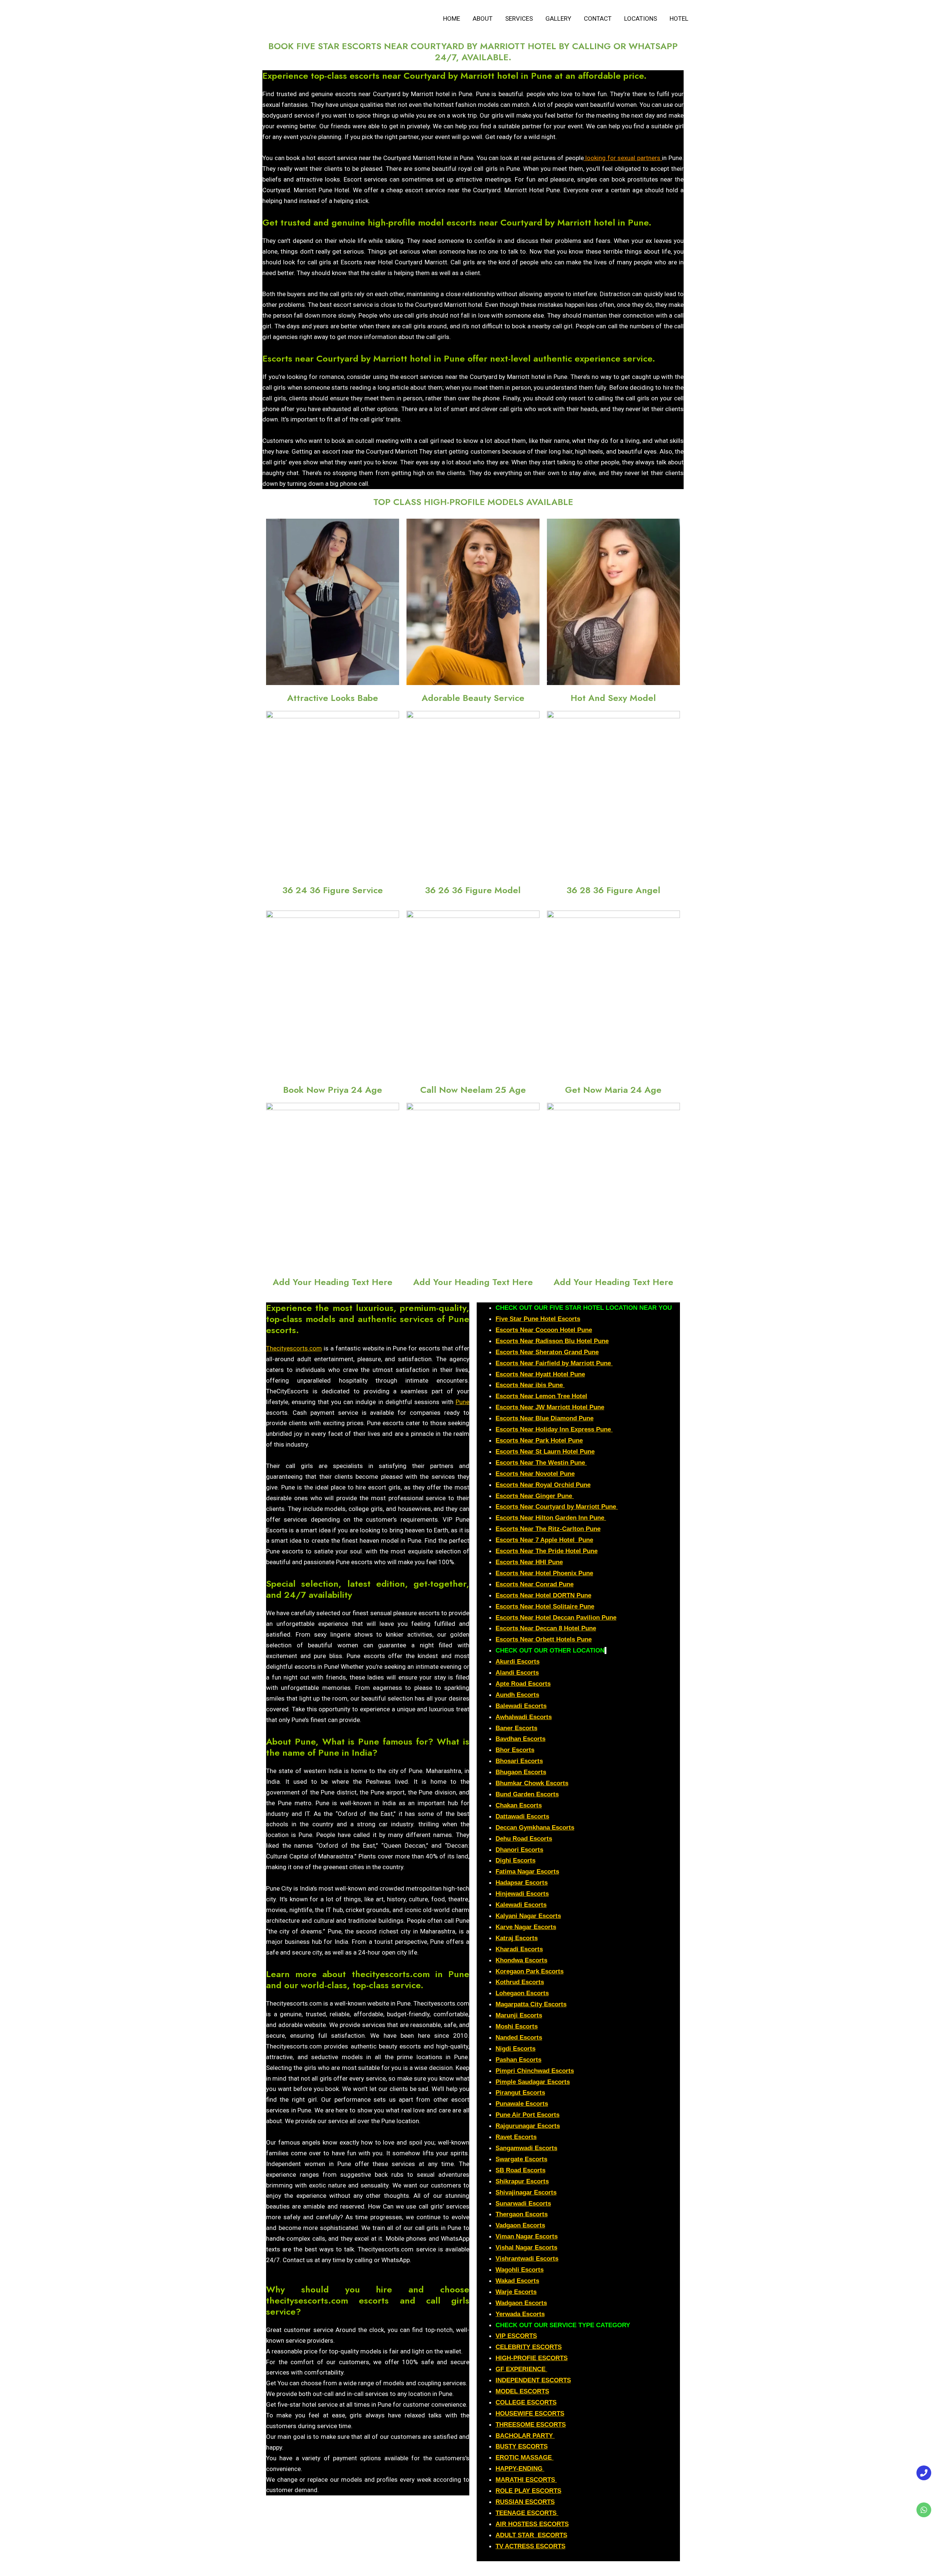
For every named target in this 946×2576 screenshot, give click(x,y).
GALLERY (558, 18)
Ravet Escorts (516, 2137)
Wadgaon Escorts (521, 2303)
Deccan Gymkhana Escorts (535, 1828)
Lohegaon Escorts (522, 1993)
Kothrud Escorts (520, 1982)
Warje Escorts (516, 2292)
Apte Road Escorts (523, 1684)
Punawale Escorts (522, 2104)
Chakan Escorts (519, 1805)
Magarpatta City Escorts (531, 2004)
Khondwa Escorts (521, 1960)
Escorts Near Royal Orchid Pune (543, 1485)
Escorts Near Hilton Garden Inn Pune (551, 1518)
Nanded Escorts (519, 2038)
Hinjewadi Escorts (522, 1894)
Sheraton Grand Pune (567, 1352)
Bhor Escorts (515, 1750)
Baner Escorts (516, 1728)
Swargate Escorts (521, 2159)
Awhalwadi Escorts (524, 1717)
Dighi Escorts (515, 1860)
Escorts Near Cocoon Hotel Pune (544, 1330)
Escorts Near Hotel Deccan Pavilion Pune (556, 1618)
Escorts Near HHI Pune (529, 1562)
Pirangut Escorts (520, 2093)
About (483, 18)
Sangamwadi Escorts (526, 2148)
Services (519, 18)
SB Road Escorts (520, 2170)
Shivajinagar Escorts (526, 2192)
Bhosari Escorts (519, 1761)
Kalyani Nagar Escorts (528, 1916)
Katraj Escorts (517, 1938)
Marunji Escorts (519, 2015)
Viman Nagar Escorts (527, 2236)
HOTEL (679, 18)
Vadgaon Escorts (520, 2225)
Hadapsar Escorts (522, 1883)
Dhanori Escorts (519, 1850)
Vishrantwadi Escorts (527, 2259)
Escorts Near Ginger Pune (535, 1496)
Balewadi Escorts (521, 1706)
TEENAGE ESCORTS (526, 2513)
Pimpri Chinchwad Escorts (535, 2071)
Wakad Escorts (517, 2281)
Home (452, 18)
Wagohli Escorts (520, 2270)
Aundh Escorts (517, 1695)
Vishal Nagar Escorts (526, 2248)
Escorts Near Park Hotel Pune (539, 1440)
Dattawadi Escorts (522, 1816)
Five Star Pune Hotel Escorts (538, 1319)
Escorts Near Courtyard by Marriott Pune (557, 1507)
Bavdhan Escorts (520, 1739)
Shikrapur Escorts (522, 2181)
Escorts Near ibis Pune (530, 1385)
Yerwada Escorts (520, 2314)
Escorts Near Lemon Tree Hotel (541, 1396)
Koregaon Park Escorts (530, 1971)
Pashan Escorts (518, 2060)
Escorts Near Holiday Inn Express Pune (554, 1429)
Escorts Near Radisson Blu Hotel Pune (552, 1341)
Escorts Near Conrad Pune (535, 1584)
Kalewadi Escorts (521, 1905)
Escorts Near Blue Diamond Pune (545, 1418)
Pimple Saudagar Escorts (533, 2082)
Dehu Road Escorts (524, 1839)
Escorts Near (515, 1352)
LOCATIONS (641, 18)
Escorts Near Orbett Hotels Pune (544, 1639)
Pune (462, 1402)
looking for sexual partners (622, 158)
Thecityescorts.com (294, 1348)
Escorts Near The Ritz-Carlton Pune (548, 1529)
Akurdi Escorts (518, 1662)
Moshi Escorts (517, 2026)
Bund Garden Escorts (527, 1794)
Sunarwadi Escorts (523, 2204)
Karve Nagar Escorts (526, 1927)
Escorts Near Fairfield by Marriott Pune (554, 1363)
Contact (598, 18)
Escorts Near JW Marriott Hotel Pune (550, 1407)
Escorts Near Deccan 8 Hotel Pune (546, 1628)
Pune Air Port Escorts (528, 2115)
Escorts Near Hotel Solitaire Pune (545, 1606)
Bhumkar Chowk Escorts (532, 1783)
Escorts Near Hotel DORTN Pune (543, 1595)
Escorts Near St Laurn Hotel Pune (545, 1452)
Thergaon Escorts (522, 2214)
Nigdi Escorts (515, 2049)
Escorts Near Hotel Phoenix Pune (544, 1573)
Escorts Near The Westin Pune (541, 1463)
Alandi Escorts (517, 1673)
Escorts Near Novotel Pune (535, 1474)
